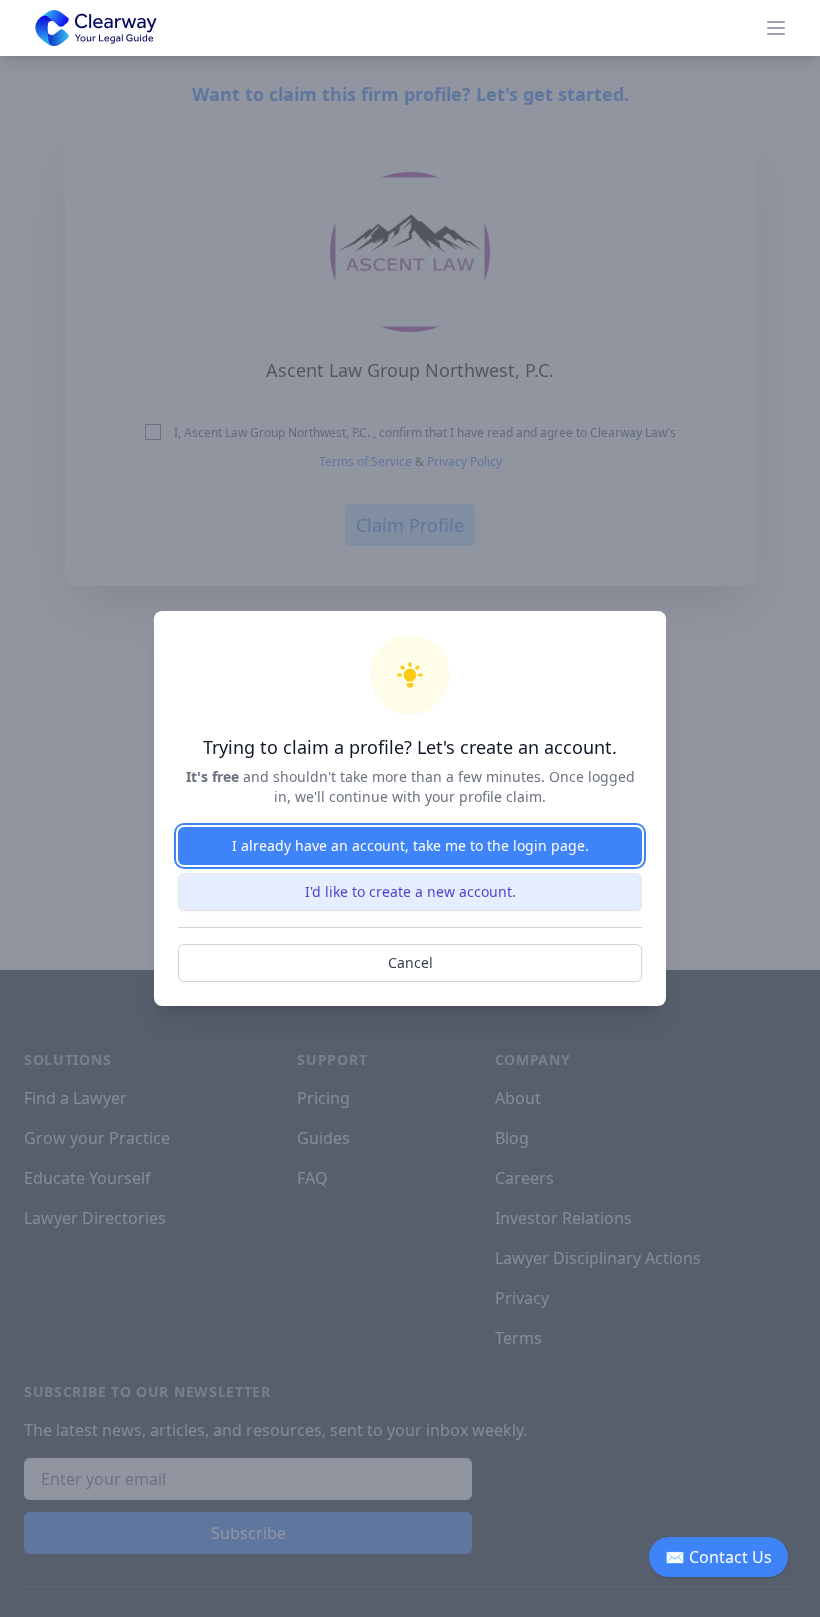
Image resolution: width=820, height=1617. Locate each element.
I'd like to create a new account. (410, 891)
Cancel (410, 962)
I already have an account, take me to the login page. (410, 845)
